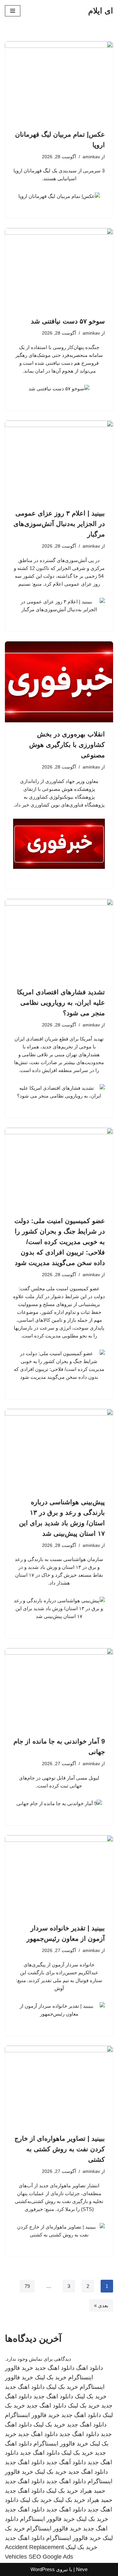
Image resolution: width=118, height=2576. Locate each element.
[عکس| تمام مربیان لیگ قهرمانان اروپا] (59, 82)
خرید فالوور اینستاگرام (32, 2415)
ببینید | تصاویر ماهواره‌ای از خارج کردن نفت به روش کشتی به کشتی (60, 2149)
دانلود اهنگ (89, 2368)
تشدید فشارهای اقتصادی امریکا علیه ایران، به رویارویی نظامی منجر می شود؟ (61, 1003)
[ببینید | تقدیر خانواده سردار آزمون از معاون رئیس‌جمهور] (59, 1876)
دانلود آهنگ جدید (66, 2462)
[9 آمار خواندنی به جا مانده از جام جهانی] (59, 1689)
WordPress (43, 2569)
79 (27, 2286)
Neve (82, 2569)
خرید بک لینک (51, 2377)
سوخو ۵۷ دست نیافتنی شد (68, 321)
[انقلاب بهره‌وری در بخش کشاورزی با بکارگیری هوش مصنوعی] (59, 682)
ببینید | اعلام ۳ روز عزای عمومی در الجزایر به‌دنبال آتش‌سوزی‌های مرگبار (59, 524)
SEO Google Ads (51, 2557)
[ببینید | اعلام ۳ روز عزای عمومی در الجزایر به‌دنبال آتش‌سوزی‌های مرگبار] (59, 461)
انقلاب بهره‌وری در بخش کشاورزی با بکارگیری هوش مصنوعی (67, 745)
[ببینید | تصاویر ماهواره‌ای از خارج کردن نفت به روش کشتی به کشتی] (59, 2086)
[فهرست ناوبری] (13, 11)
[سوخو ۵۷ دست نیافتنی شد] (59, 269)
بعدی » (101, 2305)
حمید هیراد (92, 2491)
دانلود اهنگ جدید (55, 2368)
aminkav (91, 157)
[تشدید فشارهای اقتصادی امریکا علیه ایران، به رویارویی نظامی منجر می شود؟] (59, 940)
